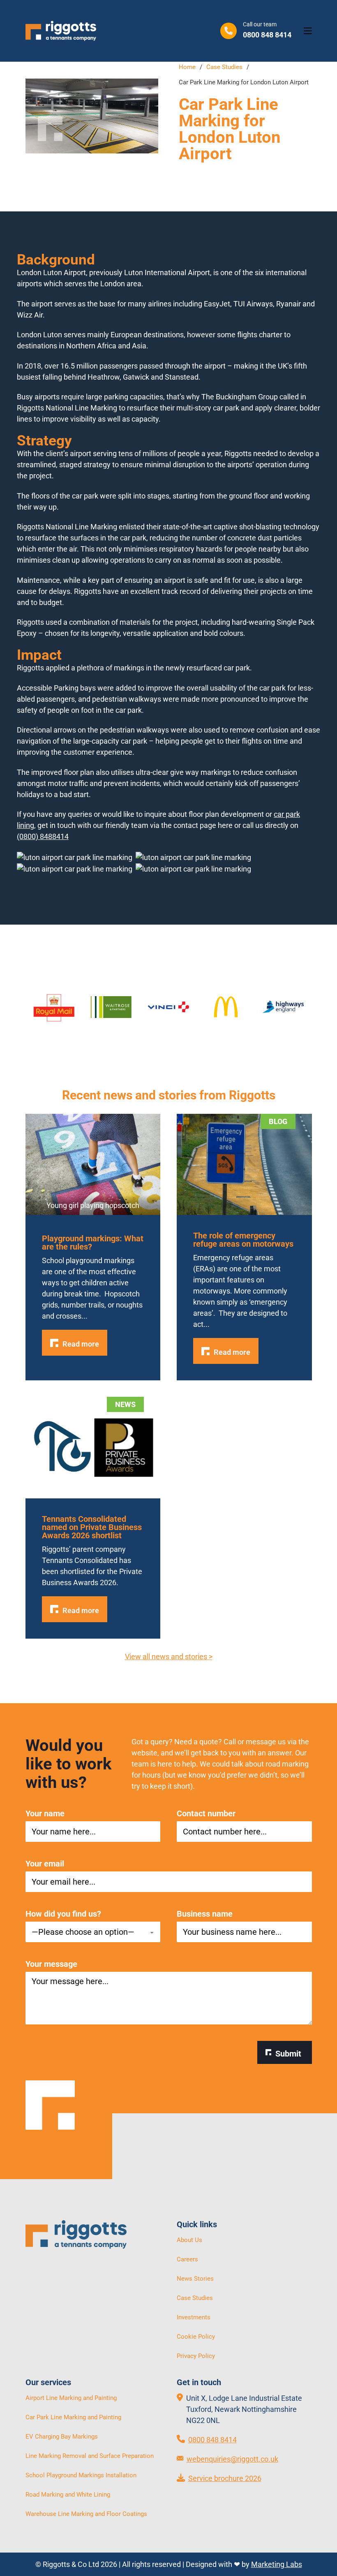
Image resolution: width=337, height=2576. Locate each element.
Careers (187, 2259)
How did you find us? (63, 1914)
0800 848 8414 (212, 2440)
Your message (51, 1964)
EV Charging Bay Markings (62, 2437)
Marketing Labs (277, 2564)
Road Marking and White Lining (68, 2495)
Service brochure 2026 (225, 2478)
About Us (189, 2240)
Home (187, 67)
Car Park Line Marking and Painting (73, 2417)
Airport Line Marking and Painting (71, 2398)
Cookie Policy (196, 2337)
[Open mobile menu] (308, 31)
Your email (45, 1864)
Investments (194, 2317)
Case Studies (224, 67)
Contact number (206, 1813)
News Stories (195, 2279)
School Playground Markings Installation (81, 2475)
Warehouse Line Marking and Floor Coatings (86, 2514)
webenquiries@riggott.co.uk (232, 2459)
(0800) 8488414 (43, 836)
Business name (205, 1914)
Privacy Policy (196, 2356)
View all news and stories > (169, 1657)
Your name (45, 1813)
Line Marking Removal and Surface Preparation (90, 2456)
